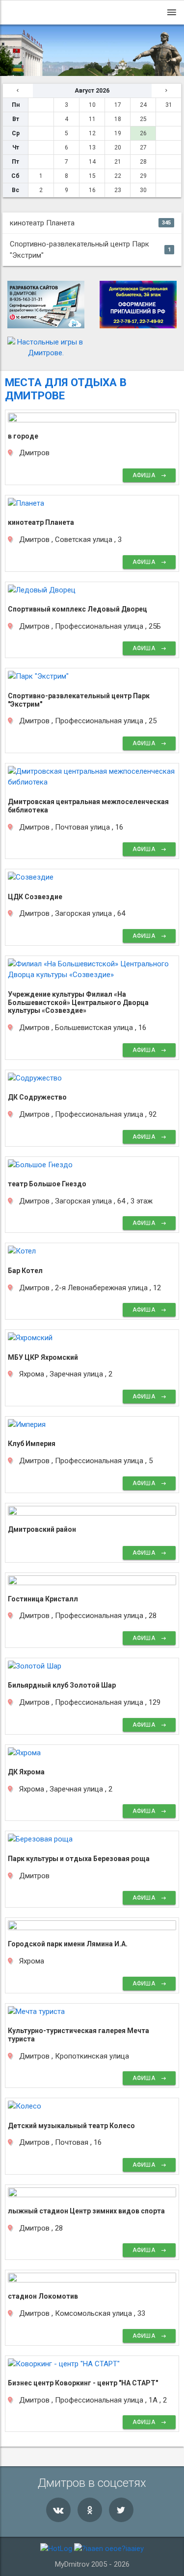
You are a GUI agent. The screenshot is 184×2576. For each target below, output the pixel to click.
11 (92, 119)
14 (92, 162)
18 (118, 119)
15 (92, 176)
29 (143, 176)
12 (92, 133)
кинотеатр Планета (90, 223)
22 (118, 176)
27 (143, 147)
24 (143, 105)
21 (118, 162)
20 (118, 147)
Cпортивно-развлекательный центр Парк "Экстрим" (90, 250)
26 (143, 133)
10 (92, 105)
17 (118, 105)
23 (118, 190)
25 (143, 119)
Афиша (145, 475)
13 (92, 147)
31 (169, 105)
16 (92, 190)
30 (143, 190)
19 (118, 133)
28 (143, 162)
